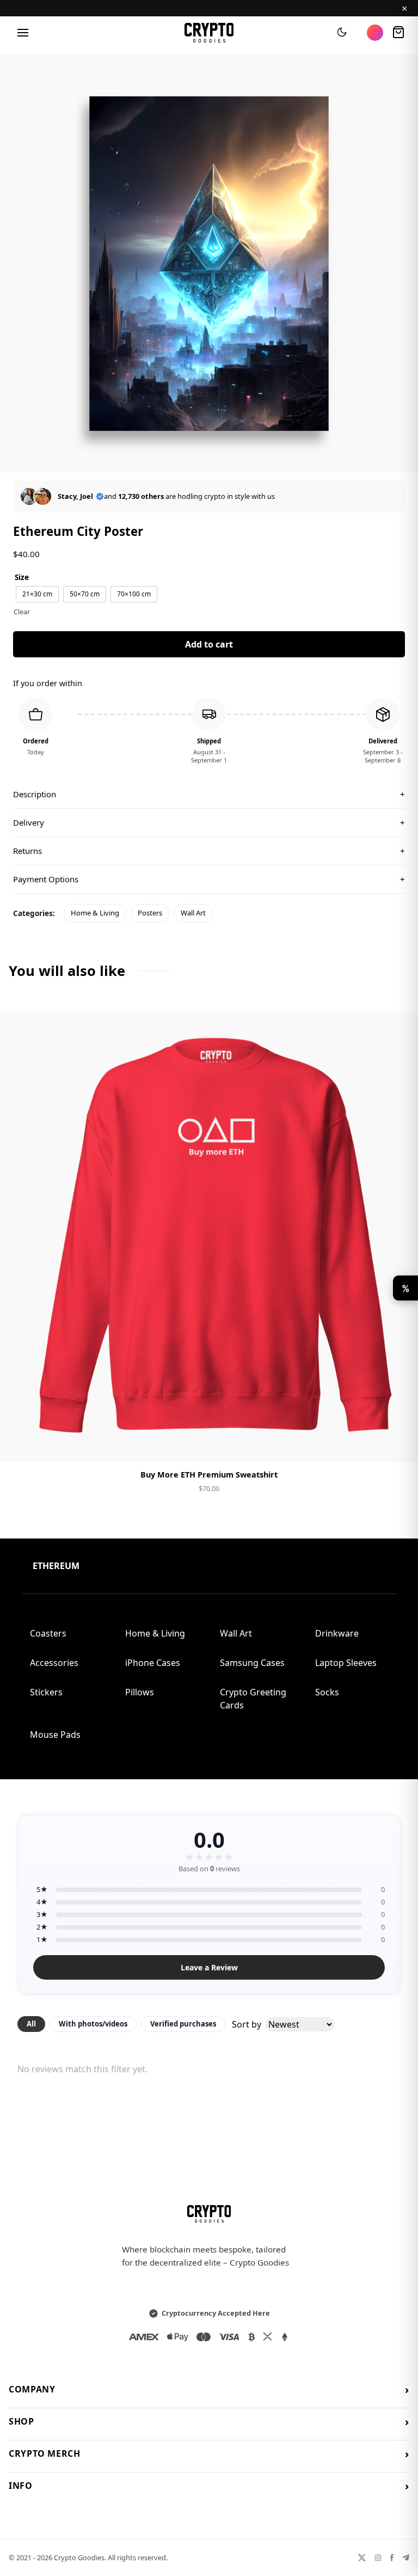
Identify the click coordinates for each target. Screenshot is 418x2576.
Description (209, 794)
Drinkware (337, 1633)
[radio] (37, 594)
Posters (150, 913)
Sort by (247, 2024)
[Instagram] (378, 2558)
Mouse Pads (55, 1735)
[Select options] (209, 1445)
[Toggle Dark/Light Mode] (342, 33)
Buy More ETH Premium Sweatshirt (209, 1475)
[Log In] (375, 33)
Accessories (54, 1663)
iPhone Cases (153, 1663)
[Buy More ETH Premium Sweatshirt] (209, 1237)
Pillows (140, 1692)
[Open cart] (398, 33)
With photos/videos (93, 2024)
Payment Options (209, 879)
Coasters (48, 1633)
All (31, 2024)
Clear (22, 612)
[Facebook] (392, 2558)
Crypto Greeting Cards (253, 1699)
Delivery (209, 822)
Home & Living (95, 913)
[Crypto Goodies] (209, 33)
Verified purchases (183, 2024)
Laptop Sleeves (346, 1663)
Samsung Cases (252, 1663)
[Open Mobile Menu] (23, 33)
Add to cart (209, 644)
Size (22, 577)
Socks (327, 1692)
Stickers (46, 1692)
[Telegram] (406, 2558)
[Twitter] (362, 2558)
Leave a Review (209, 1967)
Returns (209, 851)
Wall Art (193, 913)
